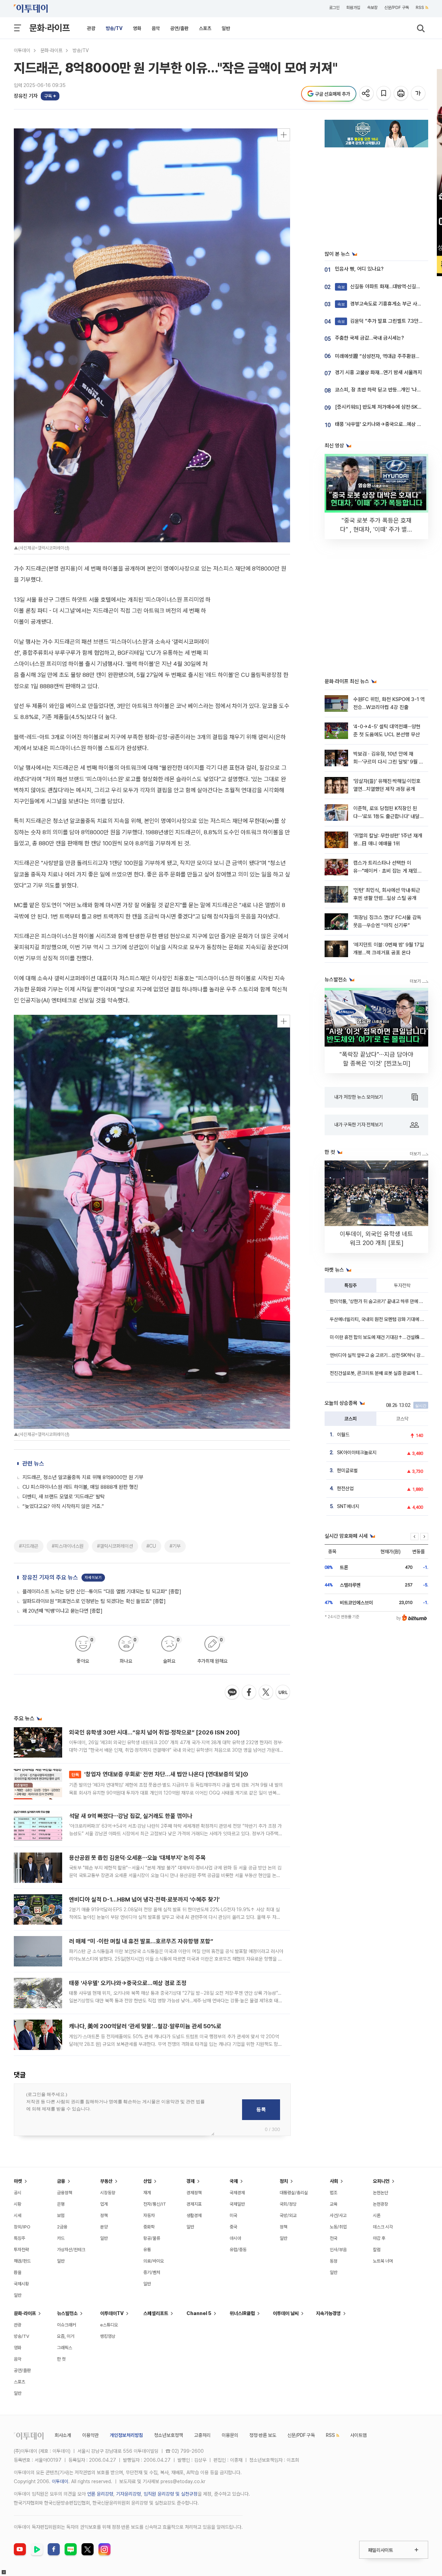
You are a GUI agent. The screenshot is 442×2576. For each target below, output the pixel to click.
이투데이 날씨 (286, 2313)
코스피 (350, 1419)
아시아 (235, 2238)
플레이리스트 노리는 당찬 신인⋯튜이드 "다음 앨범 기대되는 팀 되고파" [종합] (102, 1592)
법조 (334, 2193)
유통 (147, 2250)
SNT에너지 (348, 1506)
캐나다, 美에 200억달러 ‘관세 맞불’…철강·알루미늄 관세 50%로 (145, 2026)
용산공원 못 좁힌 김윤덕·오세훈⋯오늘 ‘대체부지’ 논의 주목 (137, 1858)
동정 (334, 2261)
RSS (420, 8)
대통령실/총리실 (294, 2193)
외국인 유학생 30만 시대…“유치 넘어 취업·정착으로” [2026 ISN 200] (154, 1732)
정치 (284, 2181)
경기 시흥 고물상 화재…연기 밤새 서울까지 (378, 372)
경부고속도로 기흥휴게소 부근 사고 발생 (385, 304)
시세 (18, 2215)
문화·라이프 (50, 28)
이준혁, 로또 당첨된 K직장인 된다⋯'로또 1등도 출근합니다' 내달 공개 (386, 816)
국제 (234, 2181)
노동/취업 (338, 2227)
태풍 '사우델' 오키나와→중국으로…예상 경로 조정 (128, 1983)
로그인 (334, 8)
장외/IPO (22, 2227)
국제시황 (21, 2284)
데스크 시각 (383, 2227)
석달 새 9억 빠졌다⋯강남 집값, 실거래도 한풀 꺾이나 (131, 1816)
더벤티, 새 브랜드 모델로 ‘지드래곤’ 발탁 (64, 1497)
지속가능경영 (328, 2313)
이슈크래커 (66, 2325)
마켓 (18, 2181)
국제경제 (237, 2193)
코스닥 (402, 1419)
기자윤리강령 (128, 2494)
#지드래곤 (29, 1546)
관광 (91, 28)
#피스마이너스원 (68, 1546)
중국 (233, 2227)
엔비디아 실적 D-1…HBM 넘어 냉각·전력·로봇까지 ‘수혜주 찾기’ (144, 1899)
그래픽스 (65, 2348)
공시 (18, 2193)
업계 (104, 2204)
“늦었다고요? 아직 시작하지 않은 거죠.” (63, 1506)
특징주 (350, 1285)
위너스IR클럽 (242, 2313)
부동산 (106, 2181)
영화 (137, 28)
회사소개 (63, 2435)
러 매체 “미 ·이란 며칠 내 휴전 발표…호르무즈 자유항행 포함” (141, 1941)
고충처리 (202, 2435)
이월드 (343, 1435)
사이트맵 (358, 2435)
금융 (61, 2181)
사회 (334, 2181)
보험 (61, 2215)
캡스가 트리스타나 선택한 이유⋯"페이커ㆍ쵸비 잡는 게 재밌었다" (388, 871)
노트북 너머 (383, 2261)
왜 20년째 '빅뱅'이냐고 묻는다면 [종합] (63, 1611)
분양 (104, 2227)
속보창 (372, 8)
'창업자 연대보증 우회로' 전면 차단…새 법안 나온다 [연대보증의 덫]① (160, 1774)
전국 (334, 2238)
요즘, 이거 (66, 2336)
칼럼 (377, 2250)
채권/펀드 (22, 2261)
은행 (61, 2204)
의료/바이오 (154, 2261)
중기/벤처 (152, 2272)
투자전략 (402, 1285)
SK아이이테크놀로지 (357, 1452)
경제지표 (194, 2204)
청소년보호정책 (169, 2435)
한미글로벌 (347, 1470)
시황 (18, 2204)
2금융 (62, 2227)
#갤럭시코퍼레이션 (115, 1546)
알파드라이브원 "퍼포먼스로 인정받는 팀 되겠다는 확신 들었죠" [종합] (94, 1601)
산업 (147, 2181)
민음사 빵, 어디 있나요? (359, 269)
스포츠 (205, 28)
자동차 (149, 2215)
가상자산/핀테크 (71, 2250)
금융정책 (65, 2193)
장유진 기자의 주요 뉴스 (50, 1577)
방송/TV (114, 28)
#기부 (175, 1546)
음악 (156, 28)
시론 (377, 2215)
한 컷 (61, 2359)
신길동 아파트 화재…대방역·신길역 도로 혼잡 (389, 286)
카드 (61, 2238)
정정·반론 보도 (263, 2435)
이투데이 (22, 50)
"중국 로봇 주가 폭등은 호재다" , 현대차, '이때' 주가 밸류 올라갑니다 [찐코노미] (376, 529)
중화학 (149, 2227)
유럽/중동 (238, 2250)
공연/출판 (179, 28)
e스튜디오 (109, 2325)
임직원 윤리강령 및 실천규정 (171, 2494)
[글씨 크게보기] (419, 94)
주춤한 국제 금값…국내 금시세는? (369, 338)
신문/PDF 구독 (397, 8)
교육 (334, 2204)
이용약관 (90, 2435)
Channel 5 (199, 2313)
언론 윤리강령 (100, 2494)
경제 (191, 2181)
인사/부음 (338, 2250)
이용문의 (230, 2435)
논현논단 (381, 2193)
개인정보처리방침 (126, 2435)
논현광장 (381, 2204)
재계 (147, 2193)
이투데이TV (112, 2313)
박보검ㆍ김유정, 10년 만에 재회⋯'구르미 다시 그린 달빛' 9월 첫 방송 (388, 762)
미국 (233, 2215)
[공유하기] (367, 94)
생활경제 (194, 2215)
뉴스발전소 (67, 2313)
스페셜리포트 (156, 2313)
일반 (226, 28)
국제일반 (237, 2204)
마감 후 (379, 2238)
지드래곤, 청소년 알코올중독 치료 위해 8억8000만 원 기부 (83, 1477)
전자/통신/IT (155, 2204)
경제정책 (194, 2193)
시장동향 (108, 2193)
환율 (18, 2272)
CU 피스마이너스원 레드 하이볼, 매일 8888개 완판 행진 (80, 1487)
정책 (104, 2215)
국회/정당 (288, 2204)
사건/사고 (338, 2215)
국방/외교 (288, 2215)
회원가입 (353, 8)
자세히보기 (93, 1578)
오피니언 (381, 2181)
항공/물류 (152, 2238)
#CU (151, 1546)
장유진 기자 (26, 96)
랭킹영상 (108, 2336)
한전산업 (345, 1488)
